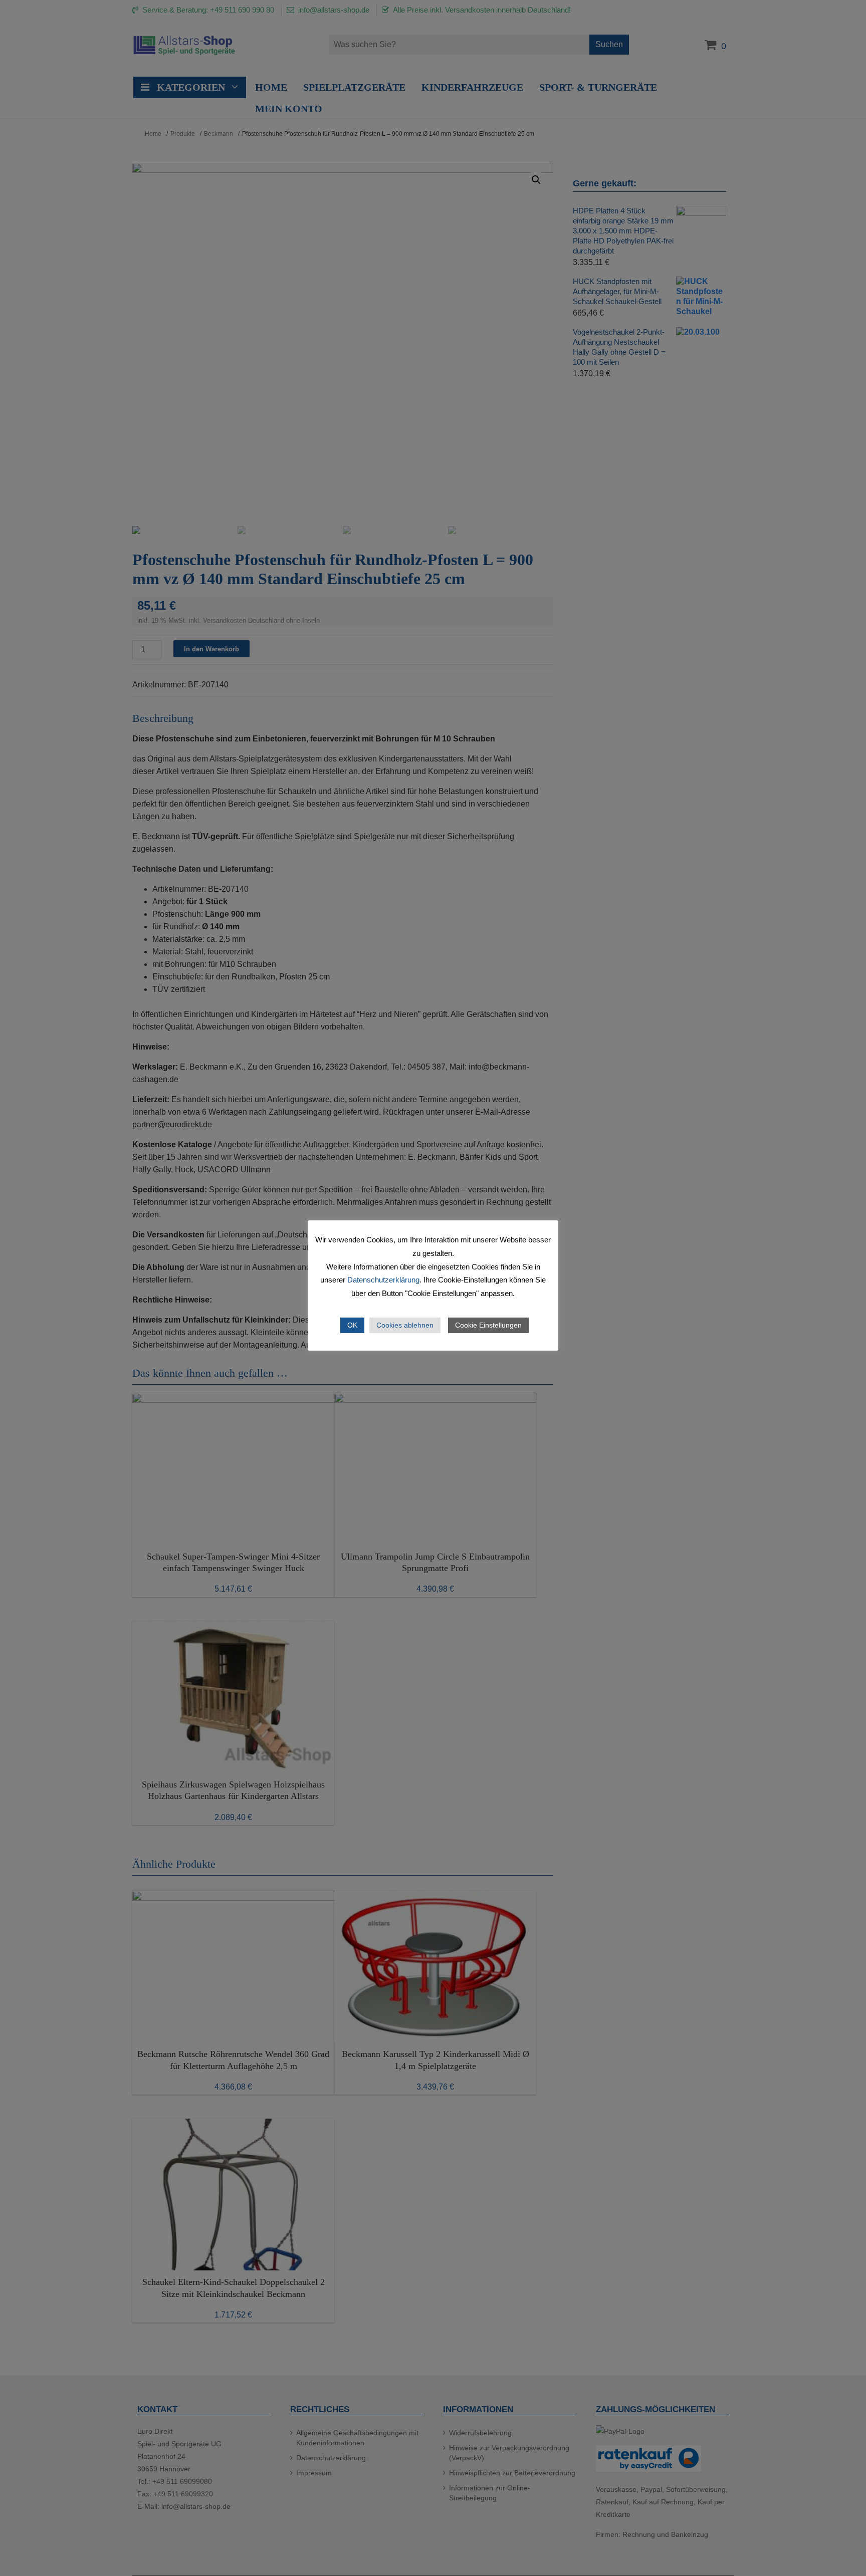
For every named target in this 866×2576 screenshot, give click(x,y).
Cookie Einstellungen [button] (488, 1325)
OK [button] (352, 1325)
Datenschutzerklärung (383, 1280)
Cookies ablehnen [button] (405, 1325)
